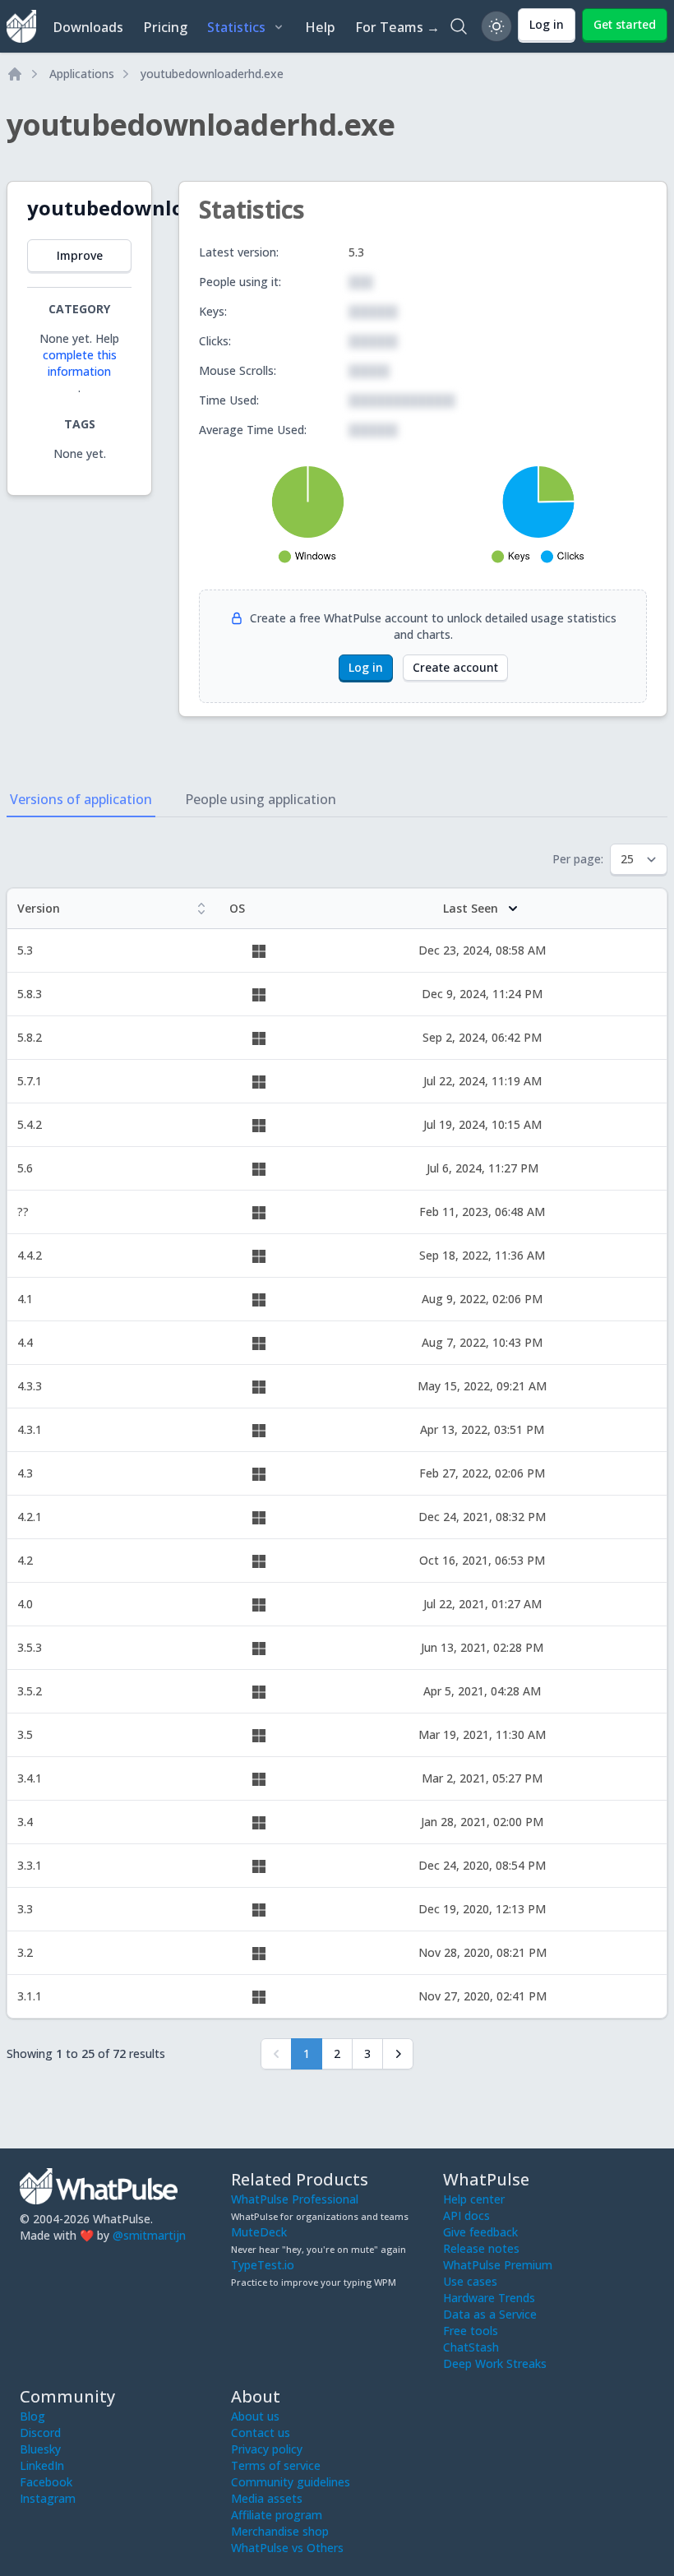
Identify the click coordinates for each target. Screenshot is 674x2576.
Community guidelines (291, 2482)
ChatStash (471, 2347)
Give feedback (480, 2232)
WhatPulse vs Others (287, 2548)
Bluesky (40, 2449)
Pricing (165, 27)
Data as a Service (490, 2314)
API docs (466, 2215)
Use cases (470, 2281)
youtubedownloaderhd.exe (212, 74)
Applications (82, 74)
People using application (261, 799)
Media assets (267, 2498)
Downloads (88, 27)
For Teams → (397, 27)
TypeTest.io (263, 2265)
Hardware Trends (489, 2298)
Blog (32, 2416)
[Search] (459, 26)
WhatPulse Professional (295, 2199)
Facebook (46, 2482)
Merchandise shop (280, 2531)
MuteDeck (259, 2232)
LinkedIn (42, 2465)
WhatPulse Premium (498, 2265)
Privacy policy (267, 2449)
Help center (474, 2199)
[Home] (15, 74)
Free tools (471, 2331)
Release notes (481, 2248)
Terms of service (276, 2465)
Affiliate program (277, 2515)
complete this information (80, 363)
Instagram (48, 2498)
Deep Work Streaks (495, 2363)
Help (320, 27)
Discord (40, 2433)
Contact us (261, 2433)
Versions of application (81, 799)
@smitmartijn (149, 2235)
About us (255, 2416)
